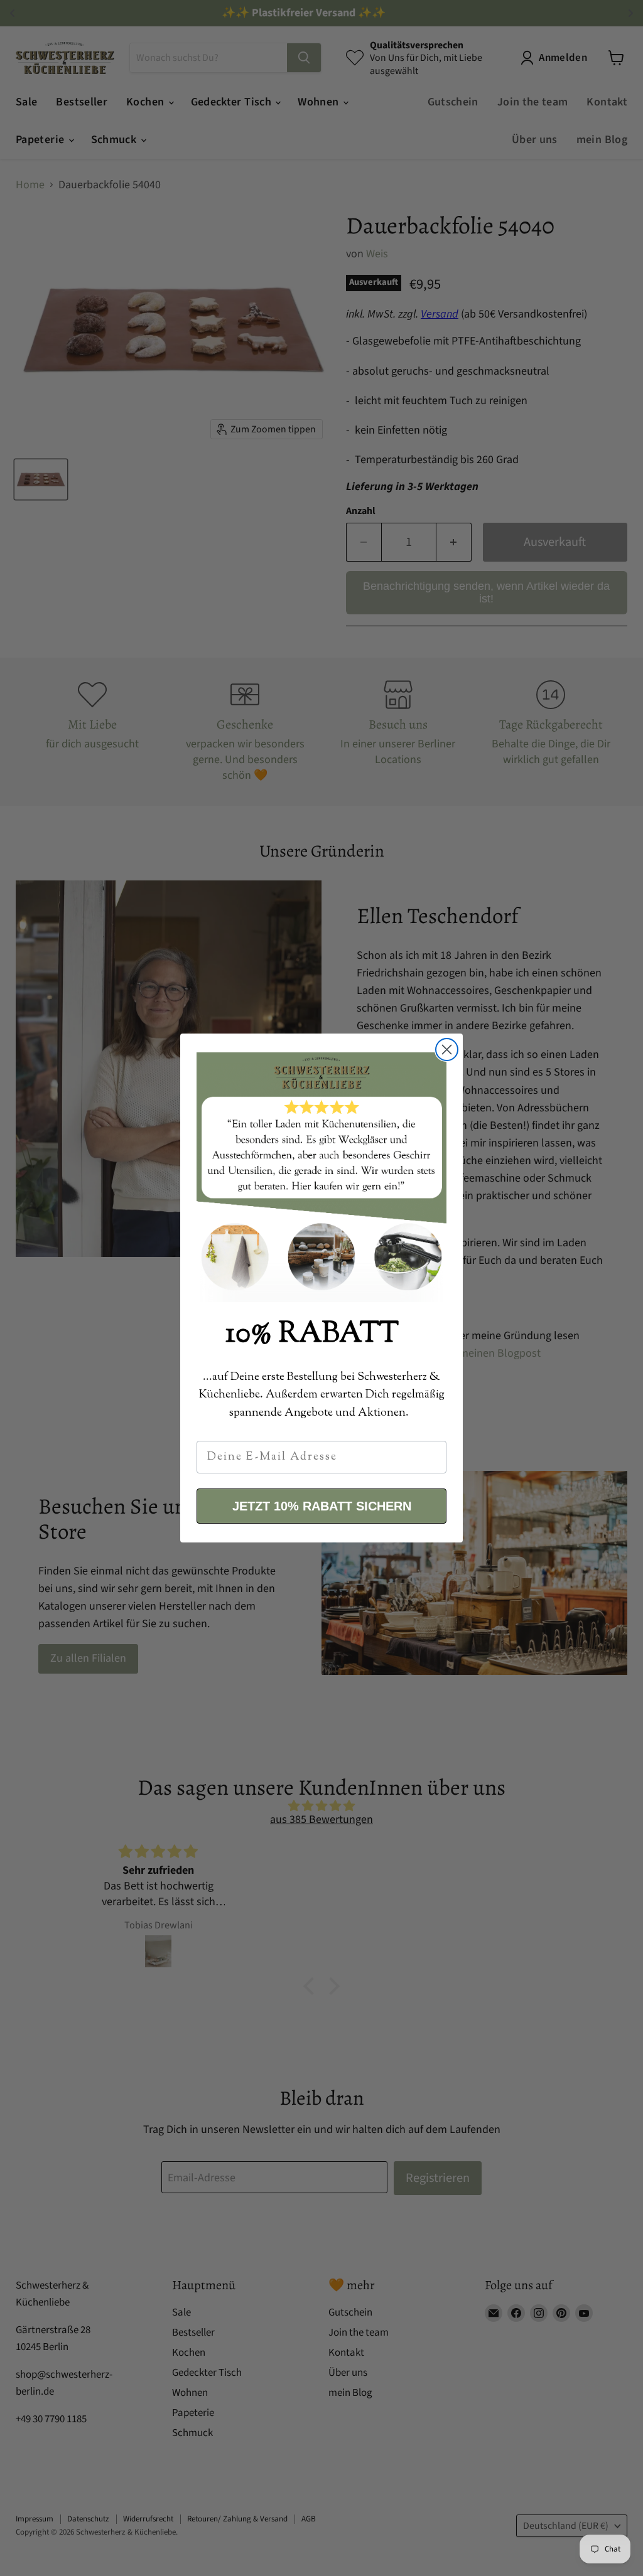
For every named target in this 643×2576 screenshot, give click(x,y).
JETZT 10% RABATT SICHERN (322, 1506)
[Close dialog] (447, 1050)
